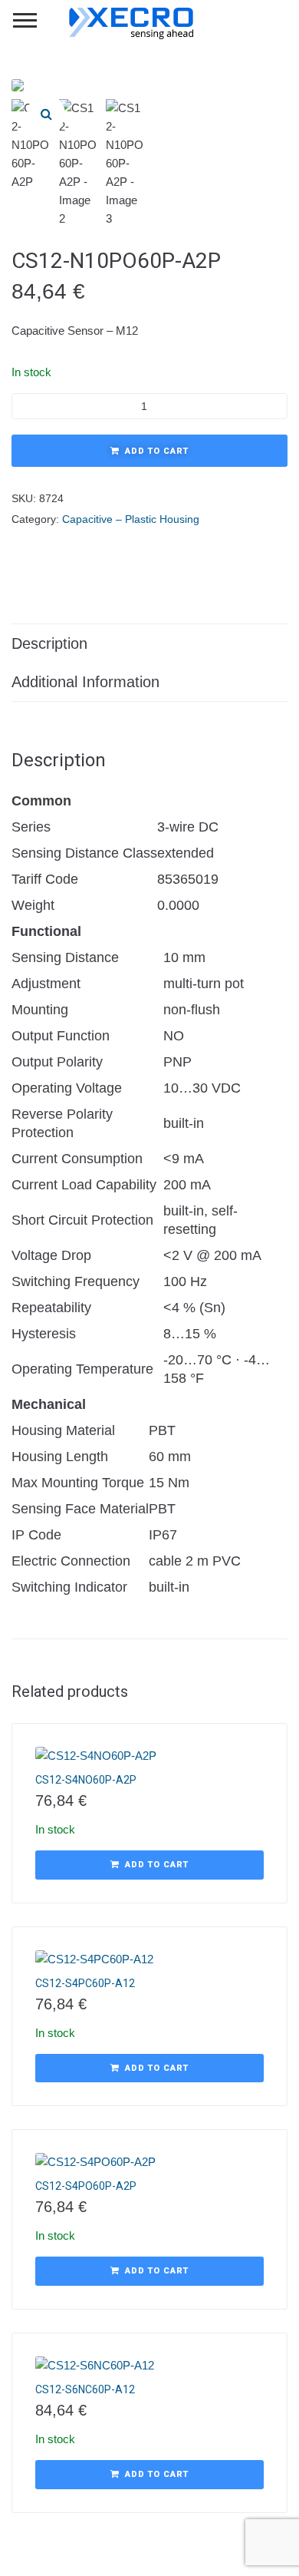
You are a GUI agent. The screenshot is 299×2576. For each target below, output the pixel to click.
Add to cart (157, 451)
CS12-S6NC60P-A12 (85, 2389)
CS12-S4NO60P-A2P (86, 1780)
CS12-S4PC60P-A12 (85, 1983)
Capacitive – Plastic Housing (131, 519)
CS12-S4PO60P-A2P (86, 2186)
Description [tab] (49, 643)
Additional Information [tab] (85, 682)
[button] (46, 114)
